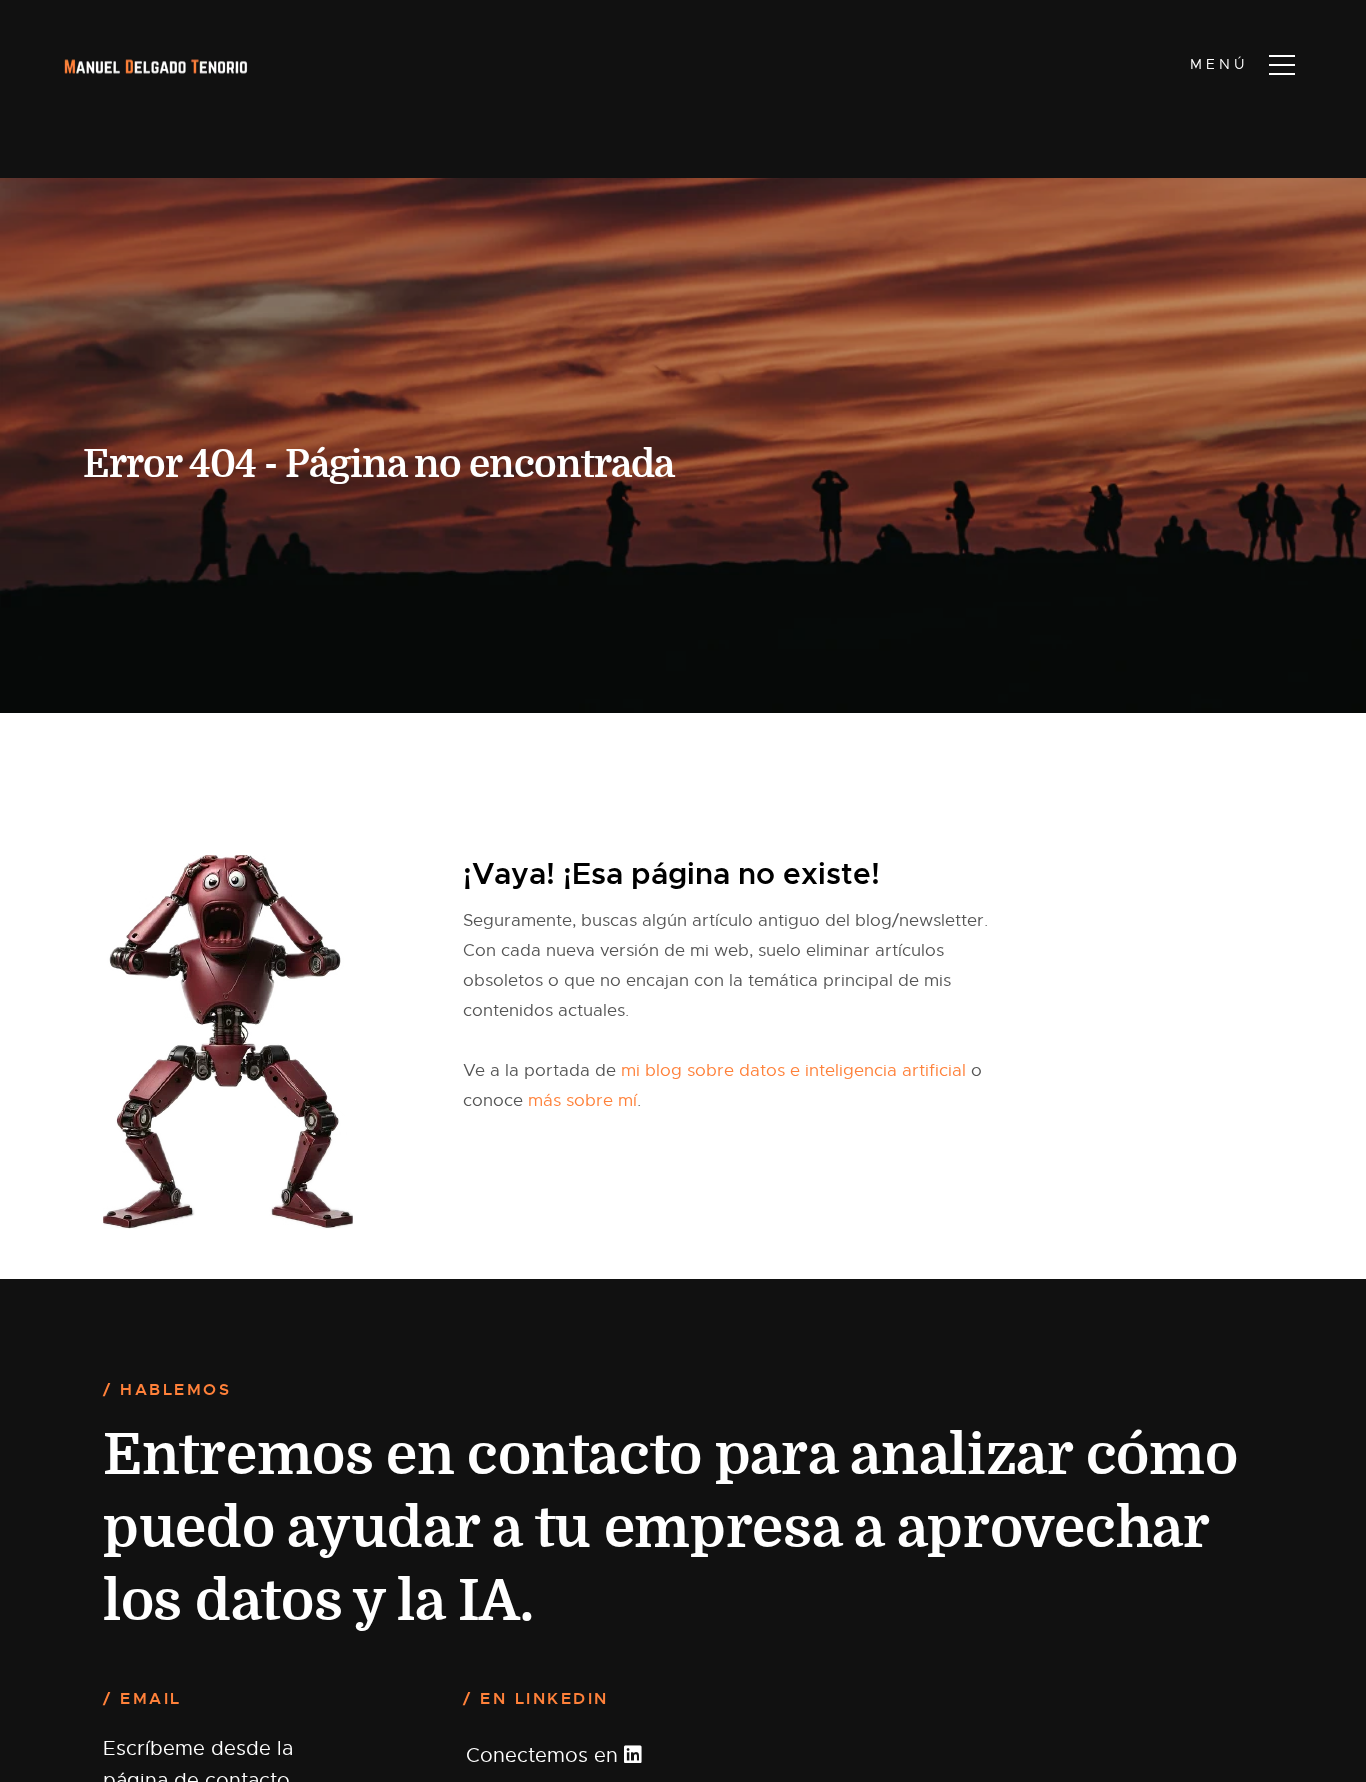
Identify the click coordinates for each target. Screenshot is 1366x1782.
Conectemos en (545, 1755)
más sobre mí (582, 1100)
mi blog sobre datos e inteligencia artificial (793, 1070)
